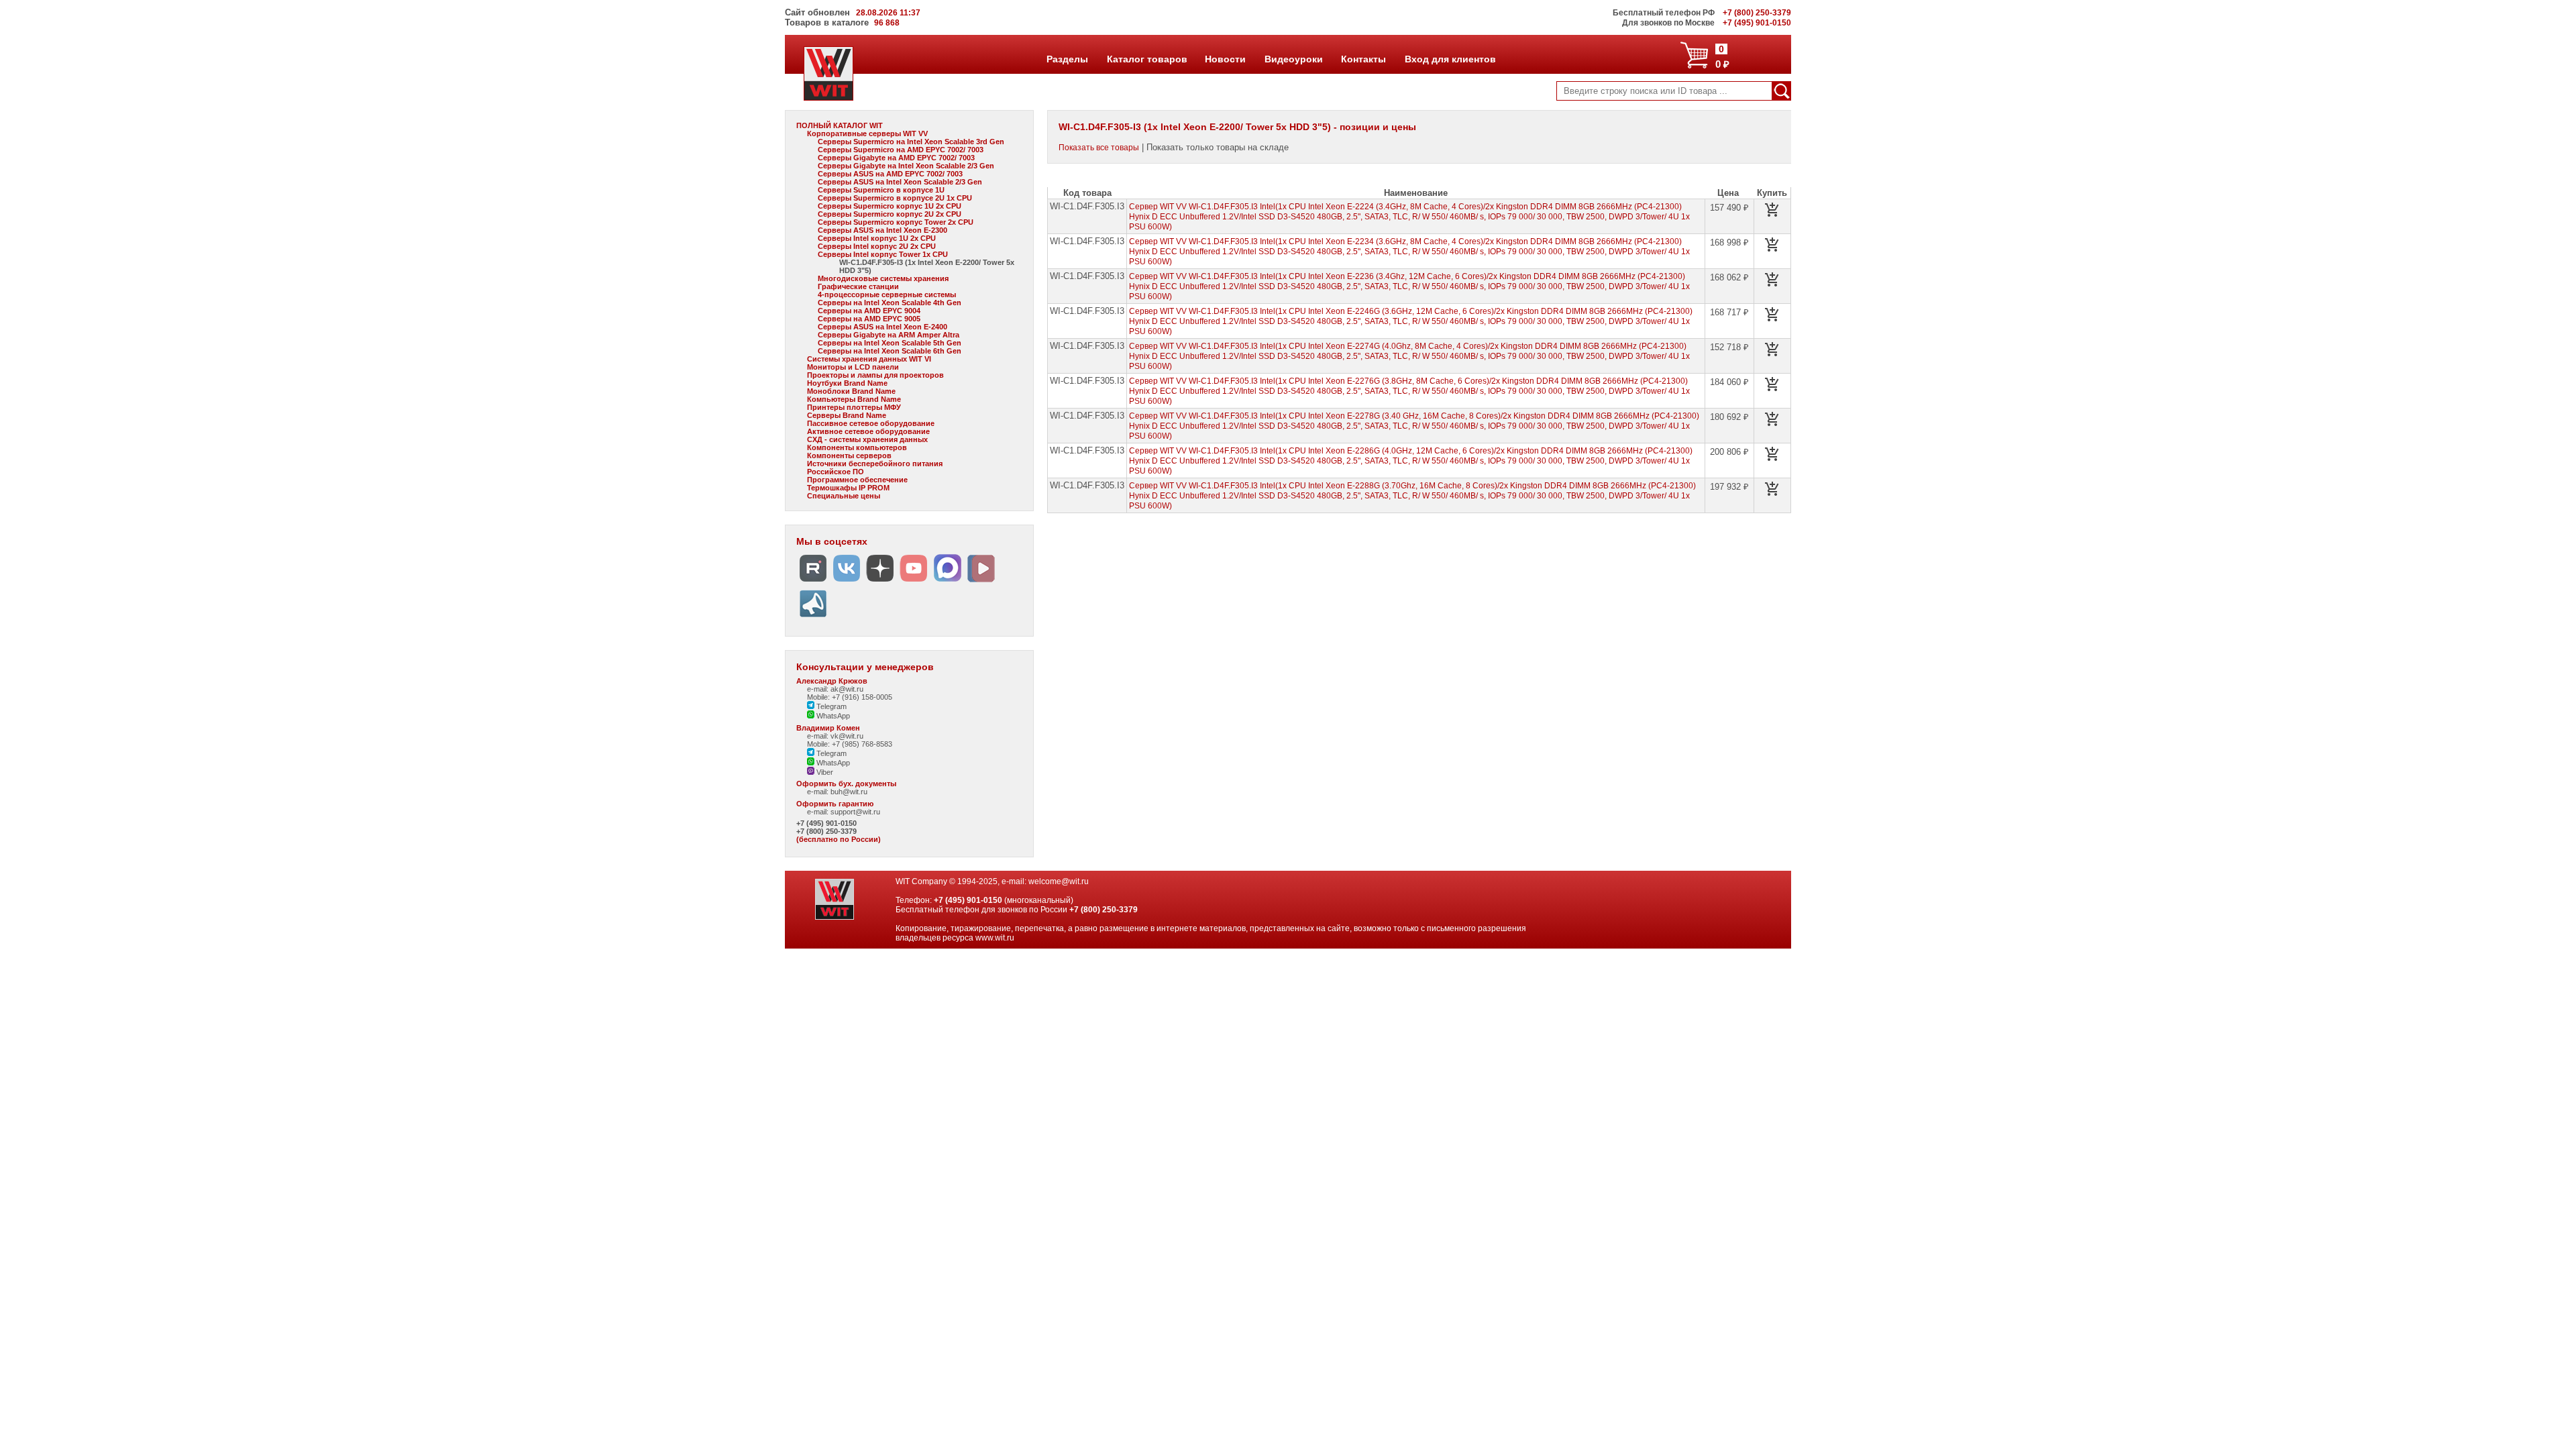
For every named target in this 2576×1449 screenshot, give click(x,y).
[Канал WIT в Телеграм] (813, 618)
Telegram (830, 706)
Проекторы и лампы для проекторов (875, 375)
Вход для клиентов (1450, 59)
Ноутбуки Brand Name (847, 383)
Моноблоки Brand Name (851, 391)
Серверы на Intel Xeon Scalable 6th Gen (890, 351)
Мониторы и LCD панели (853, 367)
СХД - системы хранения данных (867, 439)
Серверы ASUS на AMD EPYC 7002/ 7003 (890, 174)
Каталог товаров (1146, 59)
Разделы (1067, 59)
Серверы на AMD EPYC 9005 (869, 319)
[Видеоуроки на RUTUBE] (813, 582)
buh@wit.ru (849, 792)
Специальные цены (844, 496)
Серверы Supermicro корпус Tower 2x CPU (896, 222)
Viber (824, 772)
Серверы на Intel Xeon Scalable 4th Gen (890, 303)
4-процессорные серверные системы (887, 294)
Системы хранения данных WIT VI (869, 359)
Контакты (1363, 59)
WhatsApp (832, 716)
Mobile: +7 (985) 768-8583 (850, 744)
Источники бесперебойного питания (875, 464)
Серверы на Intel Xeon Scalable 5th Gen (890, 343)
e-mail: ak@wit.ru (835, 689)
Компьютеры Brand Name (854, 399)
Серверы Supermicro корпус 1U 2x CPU (890, 206)
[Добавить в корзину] (1772, 210)
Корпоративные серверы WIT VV (867, 133)
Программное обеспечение (857, 480)
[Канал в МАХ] (947, 582)
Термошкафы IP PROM (848, 488)
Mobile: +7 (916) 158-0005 (850, 697)
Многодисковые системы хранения (883, 278)
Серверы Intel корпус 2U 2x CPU (877, 246)
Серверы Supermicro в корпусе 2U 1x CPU (895, 198)
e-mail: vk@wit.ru (835, 736)
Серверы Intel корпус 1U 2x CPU (877, 238)
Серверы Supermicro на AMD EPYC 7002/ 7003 (901, 150)
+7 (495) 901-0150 (826, 823)
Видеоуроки (1293, 59)
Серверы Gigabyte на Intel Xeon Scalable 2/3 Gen (906, 166)
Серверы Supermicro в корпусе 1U (881, 190)
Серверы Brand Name (847, 415)
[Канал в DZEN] (880, 582)
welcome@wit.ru (1059, 881)
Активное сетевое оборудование (868, 431)
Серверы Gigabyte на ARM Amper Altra (889, 335)
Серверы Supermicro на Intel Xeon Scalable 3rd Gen (911, 142)
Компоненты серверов (849, 455)
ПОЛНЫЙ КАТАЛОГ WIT (840, 125)
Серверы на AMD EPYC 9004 (869, 311)
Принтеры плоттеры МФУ (854, 407)
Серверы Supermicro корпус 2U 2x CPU (890, 214)
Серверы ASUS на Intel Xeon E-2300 (882, 230)
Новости (1225, 59)
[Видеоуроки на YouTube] (914, 582)
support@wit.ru (855, 812)
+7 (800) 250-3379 (826, 831)
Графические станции (858, 286)
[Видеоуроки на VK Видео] (981, 582)
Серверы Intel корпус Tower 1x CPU (883, 254)
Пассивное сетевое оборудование (871, 423)
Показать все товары (1099, 148)
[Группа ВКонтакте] (847, 582)
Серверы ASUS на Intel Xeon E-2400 (882, 327)
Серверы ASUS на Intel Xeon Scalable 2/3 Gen (900, 182)
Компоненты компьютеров (857, 447)
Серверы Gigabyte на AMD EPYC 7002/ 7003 (896, 158)
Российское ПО (836, 472)
